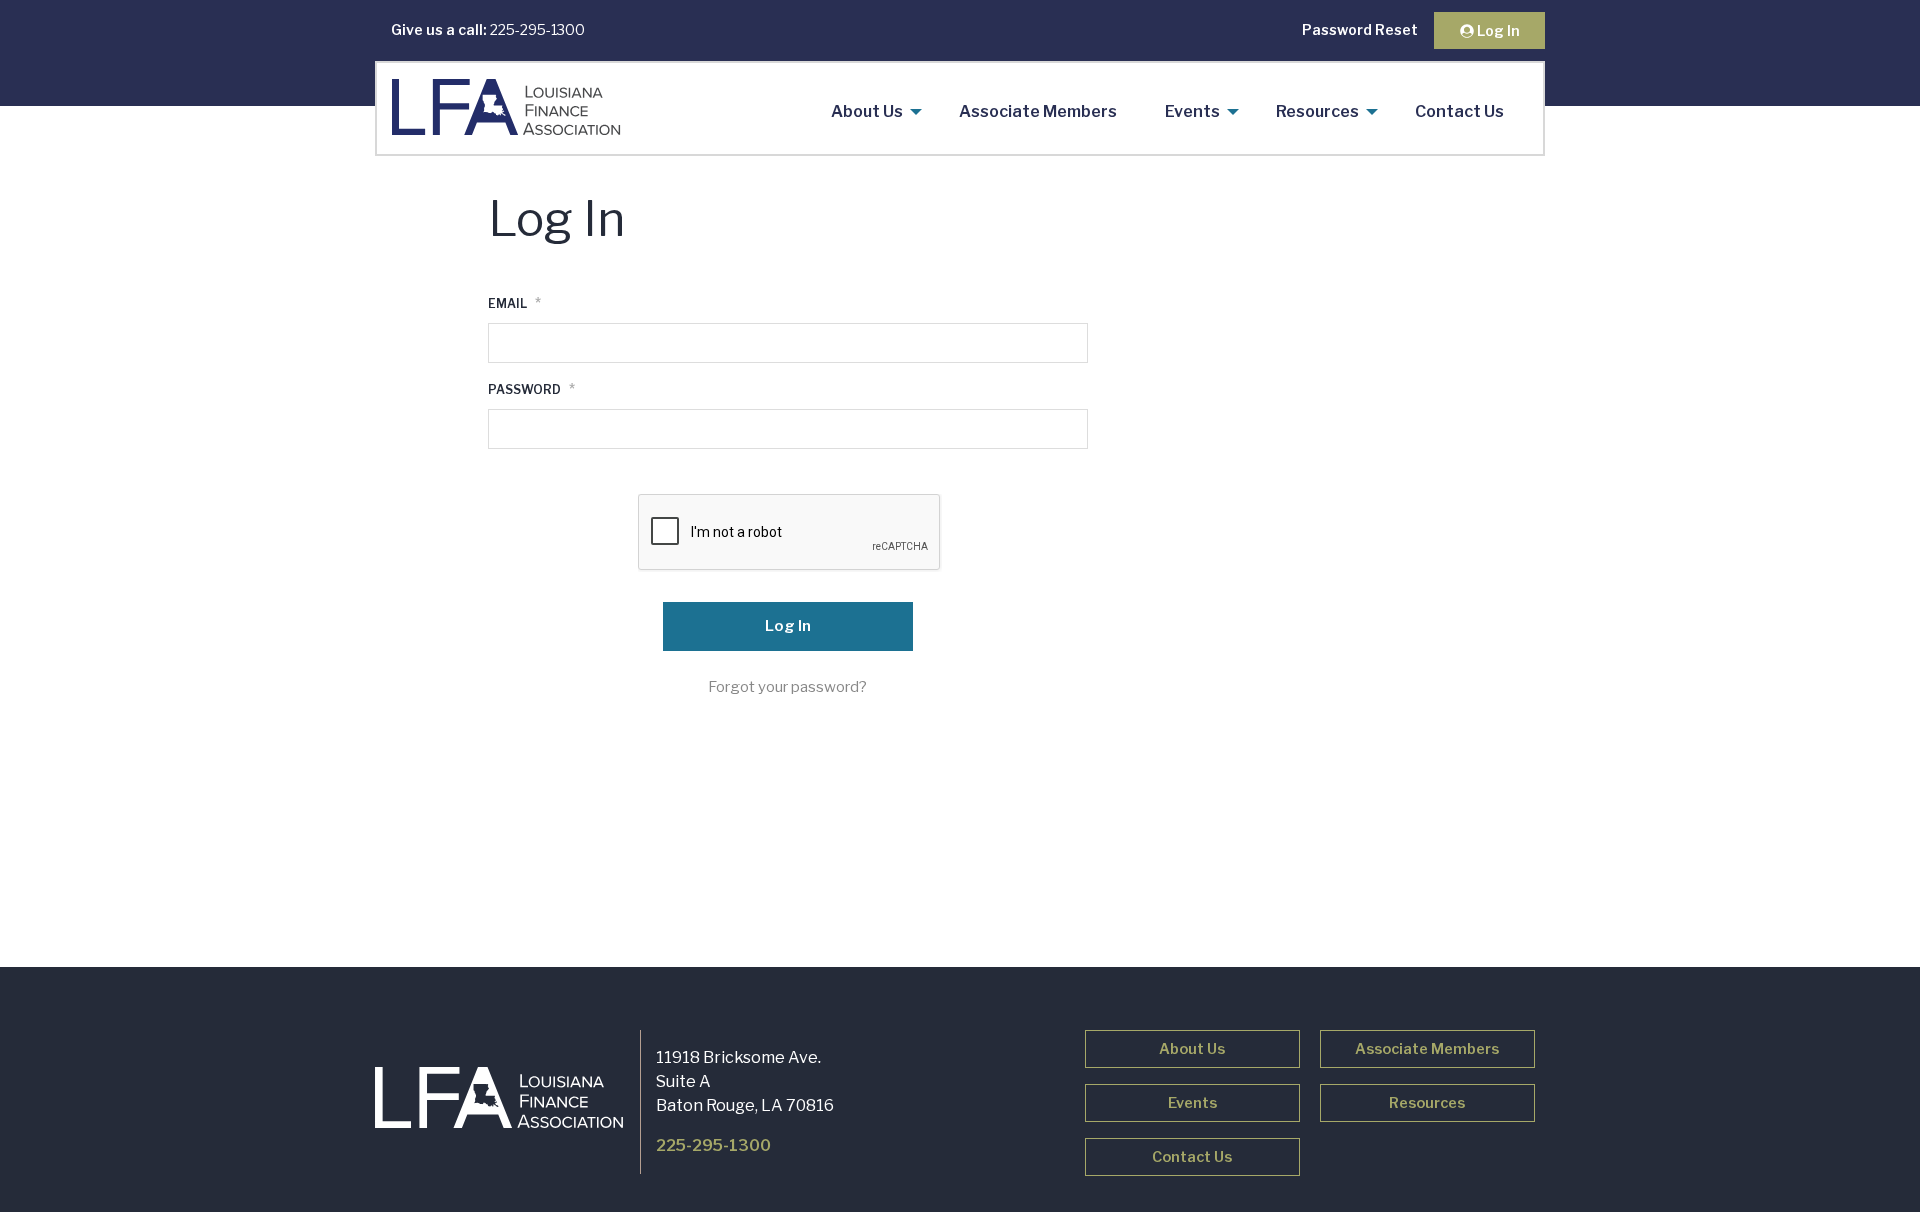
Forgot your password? (787, 687)
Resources (1317, 111)
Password (531, 388)
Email (514, 302)
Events (1192, 111)
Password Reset (1360, 29)
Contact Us (1459, 111)
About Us (867, 111)
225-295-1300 (488, 29)
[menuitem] (871, 112)
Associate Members (1038, 111)
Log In (1497, 30)
